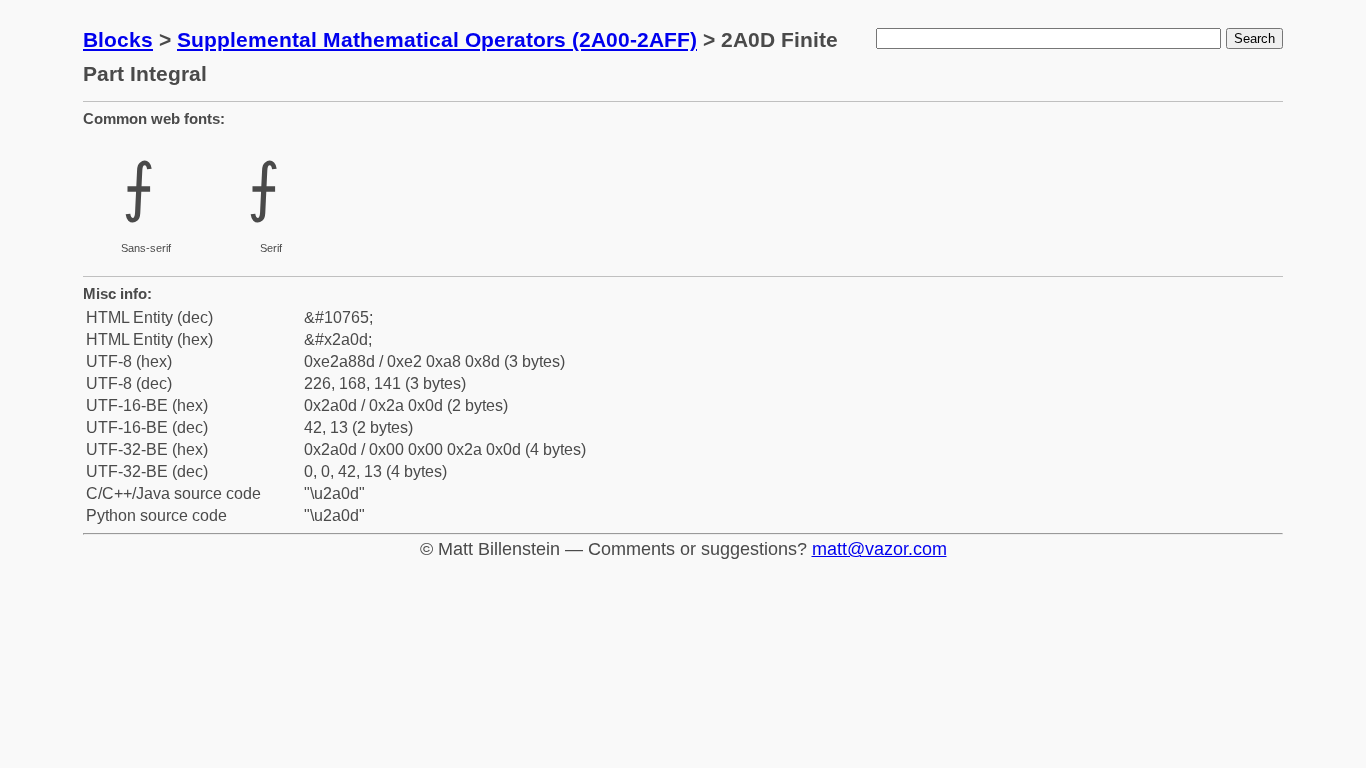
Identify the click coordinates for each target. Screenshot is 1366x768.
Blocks (118, 39)
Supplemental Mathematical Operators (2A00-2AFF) (437, 39)
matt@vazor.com (879, 549)
